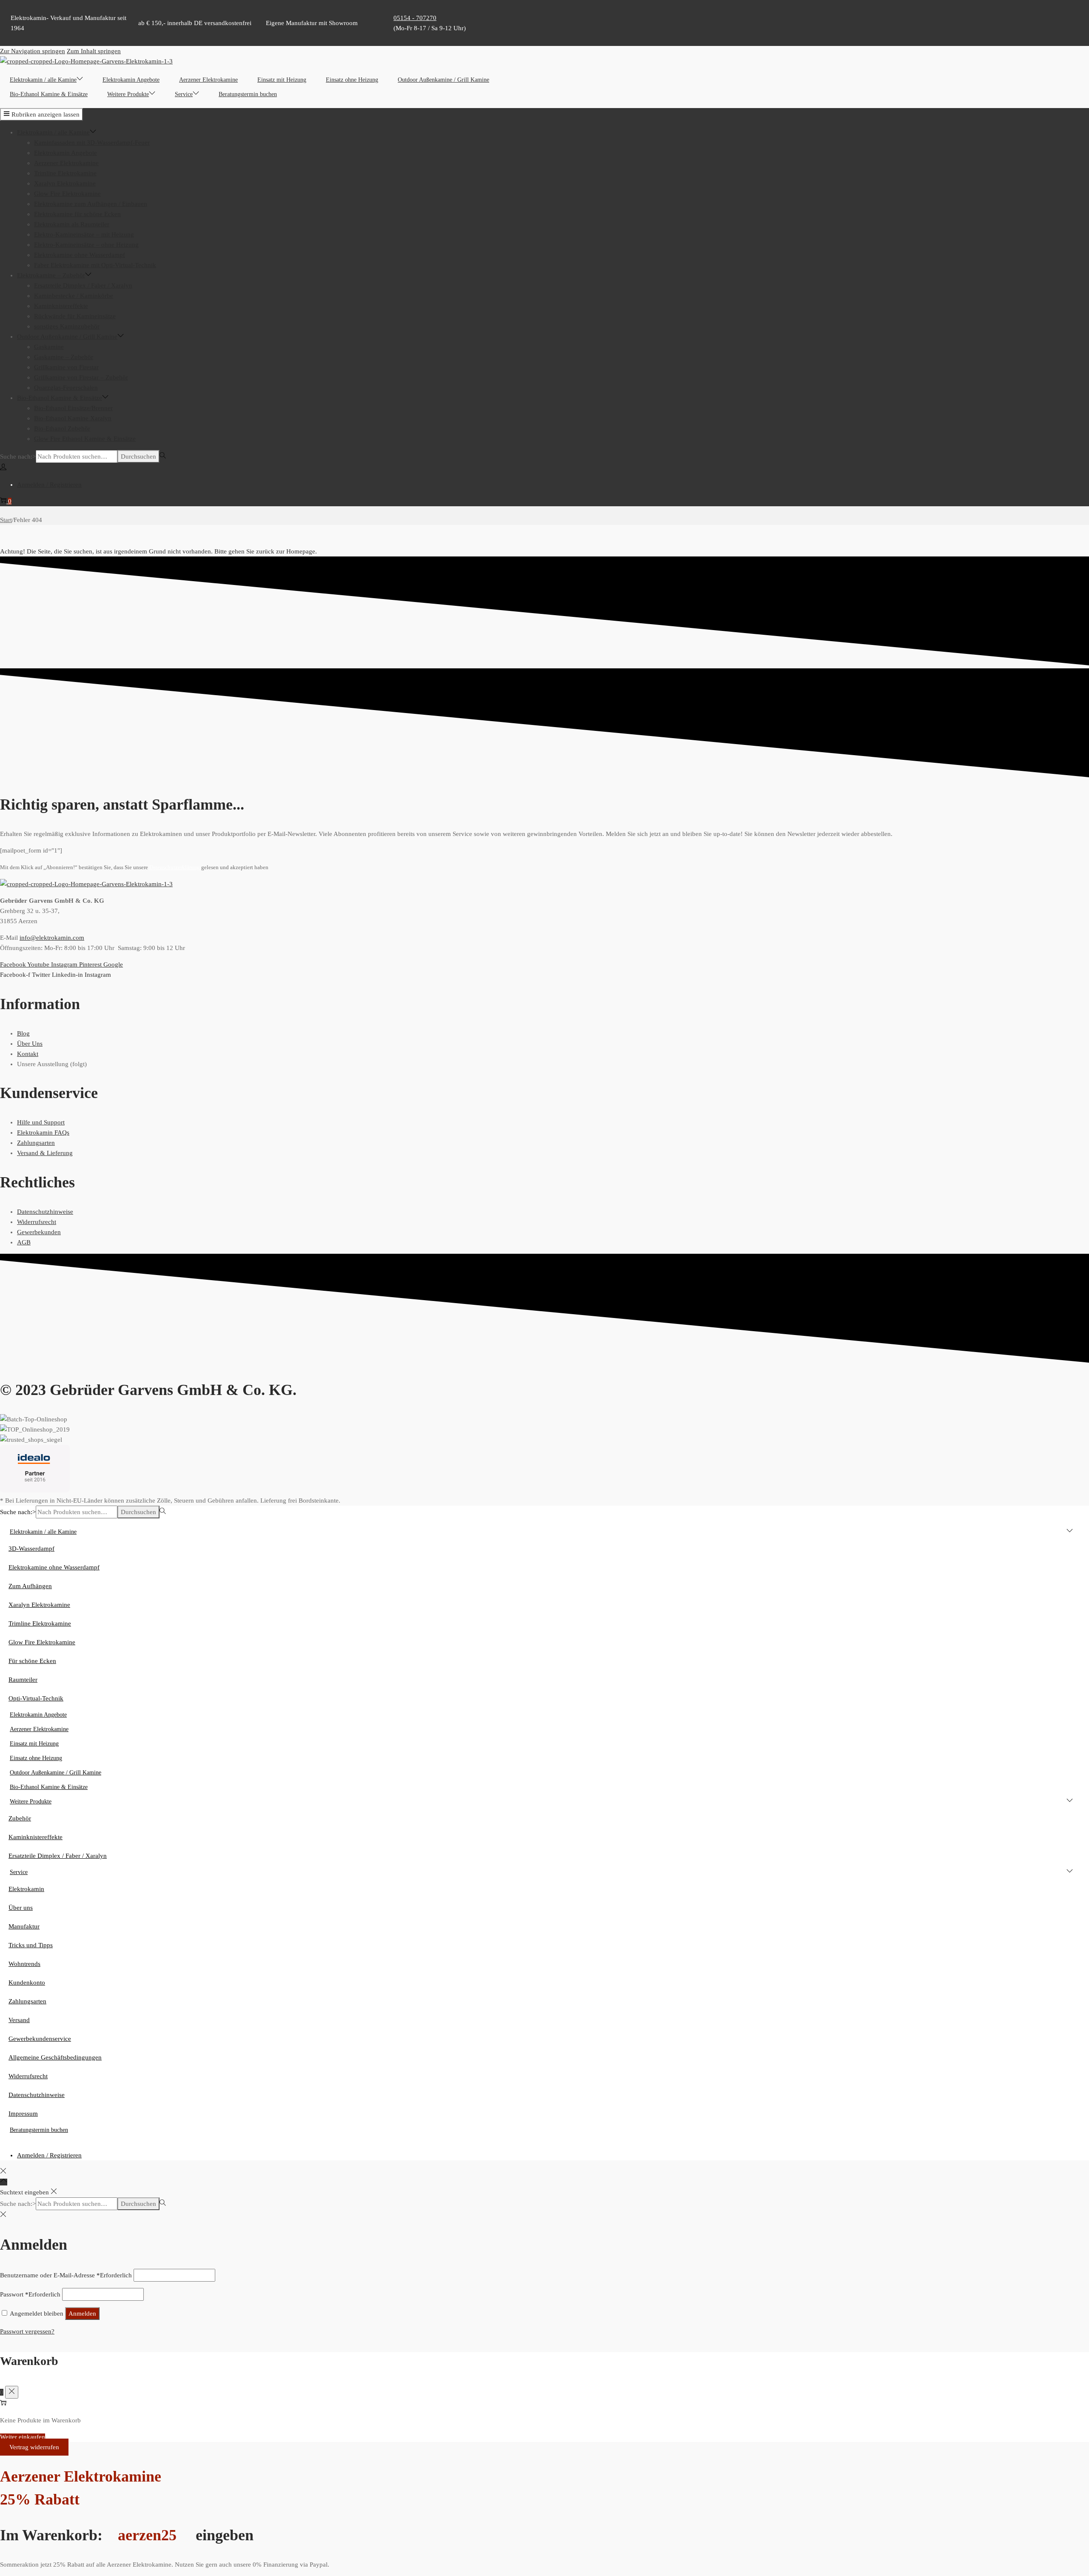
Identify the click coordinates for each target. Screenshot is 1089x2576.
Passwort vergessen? (27, 2331)
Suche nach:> (18, 456)
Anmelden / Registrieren (49, 485)
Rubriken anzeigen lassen (46, 114)
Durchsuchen (138, 456)
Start (6, 520)
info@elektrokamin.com (52, 938)
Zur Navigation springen (33, 51)
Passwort (30, 2294)
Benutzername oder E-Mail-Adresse (66, 2275)
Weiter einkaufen (23, 2437)
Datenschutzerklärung (175, 867)
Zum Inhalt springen (94, 51)
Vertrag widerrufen (34, 2447)
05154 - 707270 (415, 18)
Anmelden (82, 2314)
